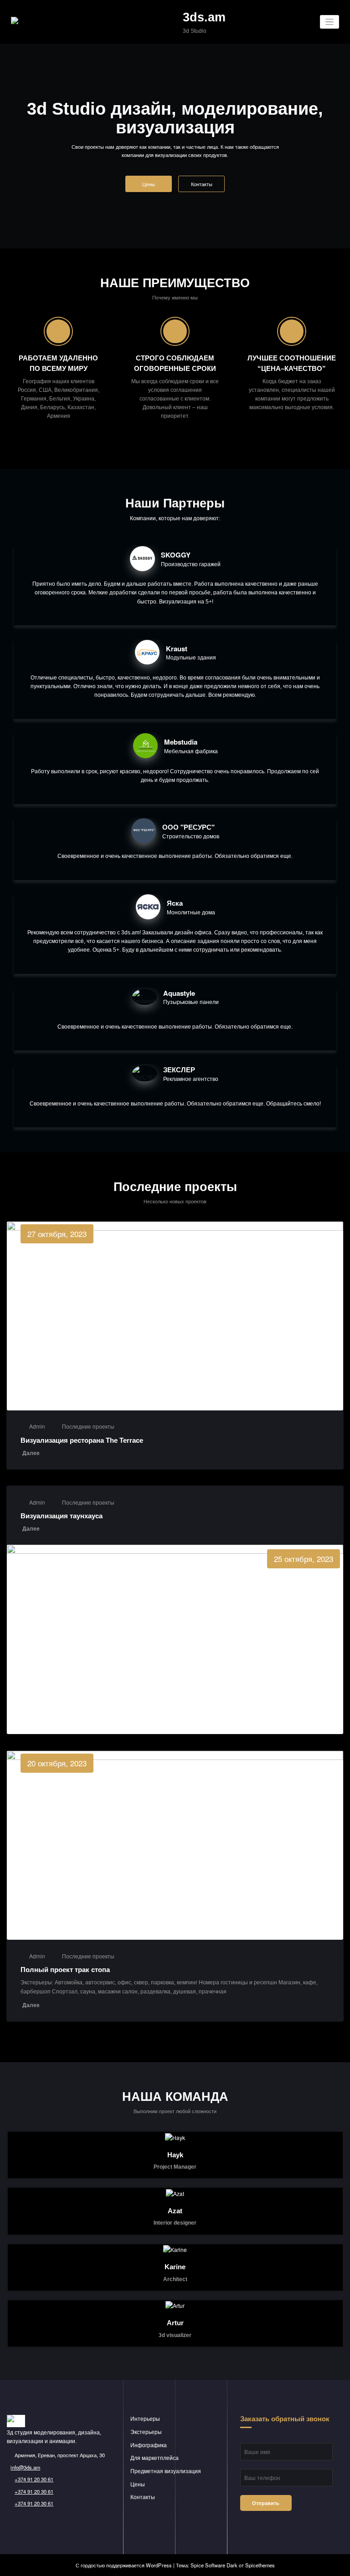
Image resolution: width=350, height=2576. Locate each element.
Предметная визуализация (166, 2471)
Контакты (202, 184)
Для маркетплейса (154, 2457)
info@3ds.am (25, 2467)
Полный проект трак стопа (65, 1970)
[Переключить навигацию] (330, 22)
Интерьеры (145, 2418)
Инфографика (149, 2445)
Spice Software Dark (214, 2565)
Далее (32, 1453)
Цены (149, 184)
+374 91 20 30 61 (34, 2479)
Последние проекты (88, 1426)
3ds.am (204, 17)
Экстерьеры (146, 2431)
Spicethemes (260, 2565)
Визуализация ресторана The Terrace (82, 1440)
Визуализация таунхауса (62, 1516)
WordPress (159, 2565)
